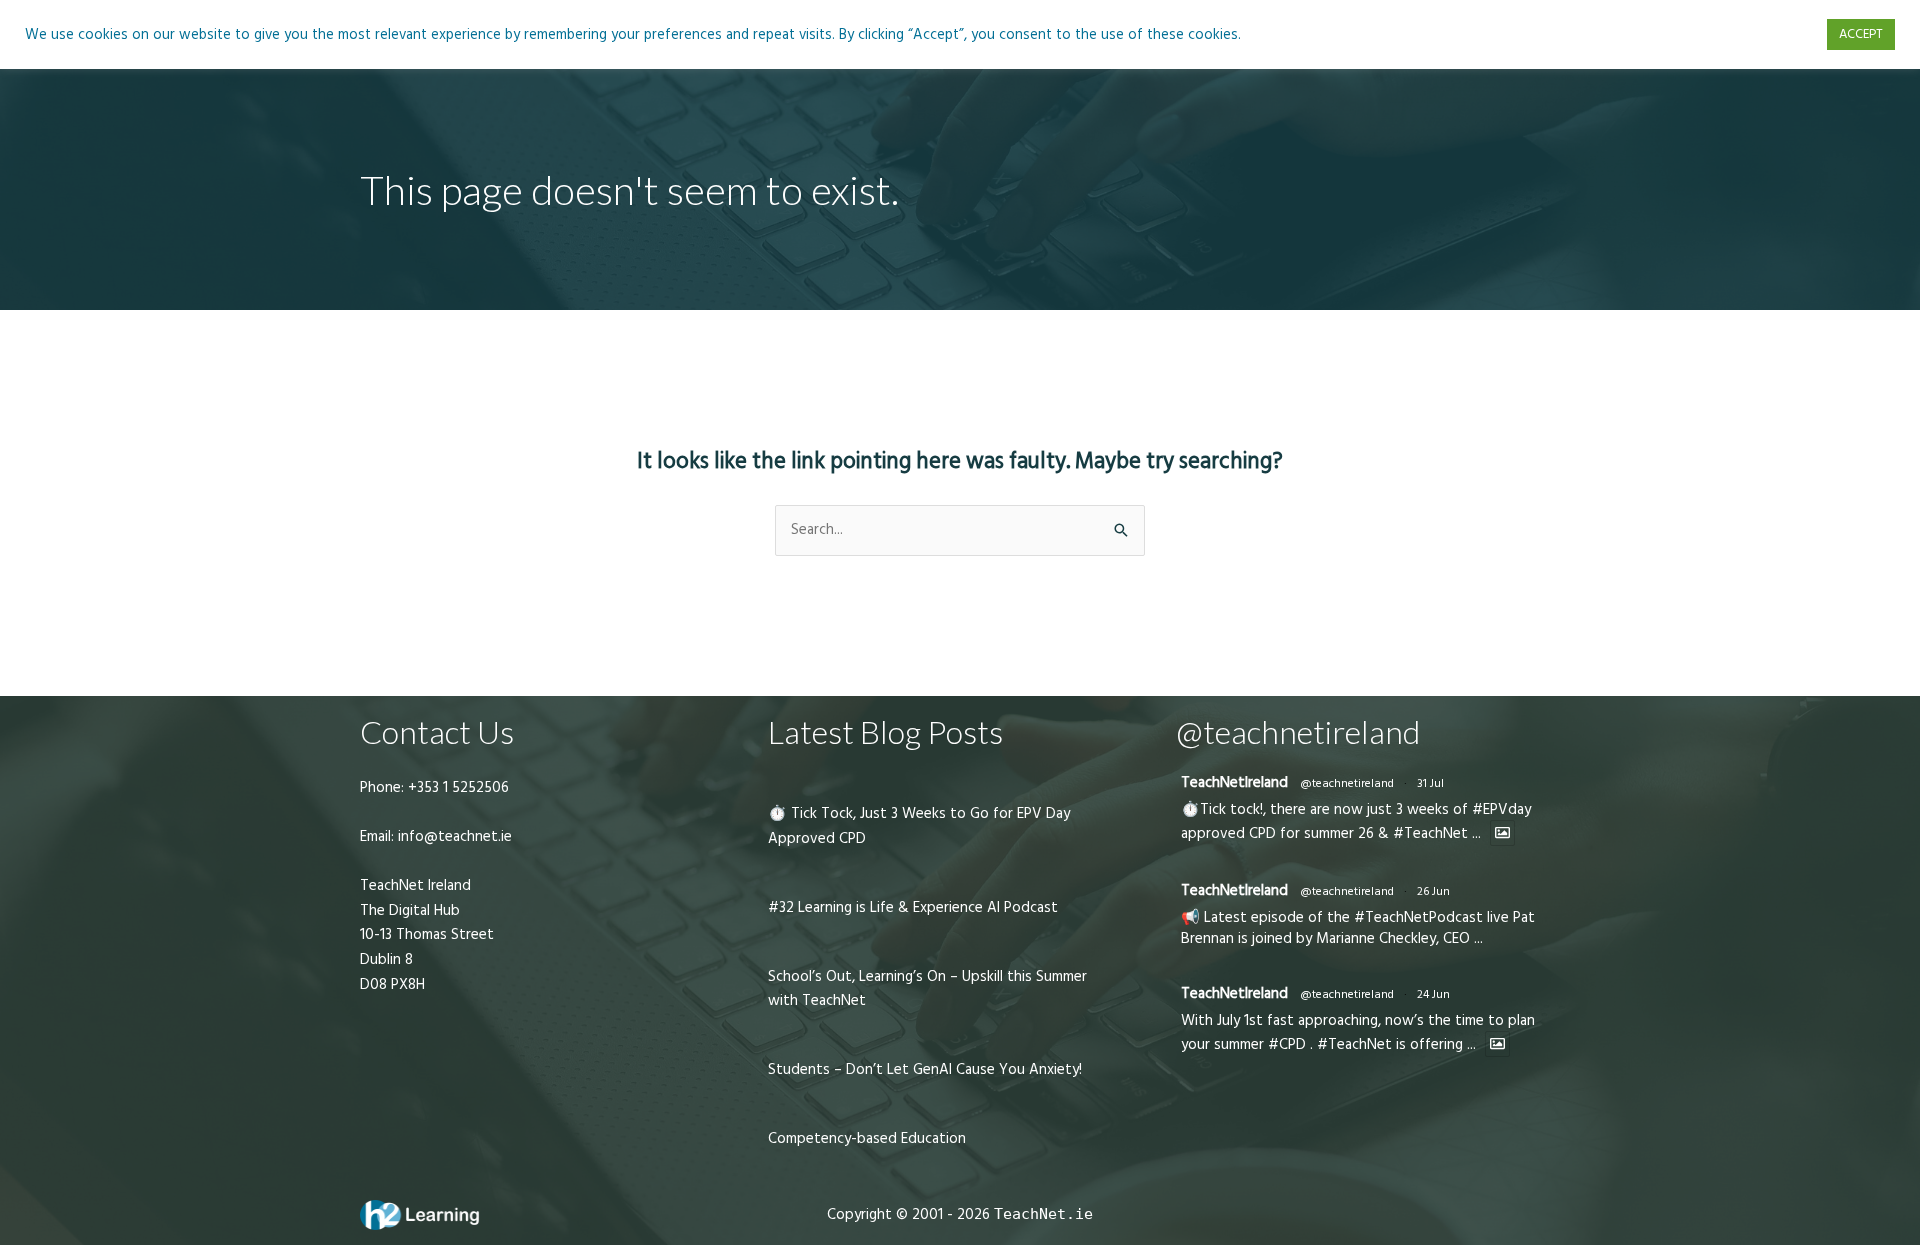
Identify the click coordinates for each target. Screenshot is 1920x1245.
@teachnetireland (1347, 783)
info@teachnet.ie (453, 836)
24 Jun (1433, 994)
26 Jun (1433, 891)
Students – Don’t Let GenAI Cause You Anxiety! (925, 1069)
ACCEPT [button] (1861, 34)
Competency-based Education (867, 1138)
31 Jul (1430, 783)
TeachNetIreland (1234, 782)
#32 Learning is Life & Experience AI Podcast (913, 907)
